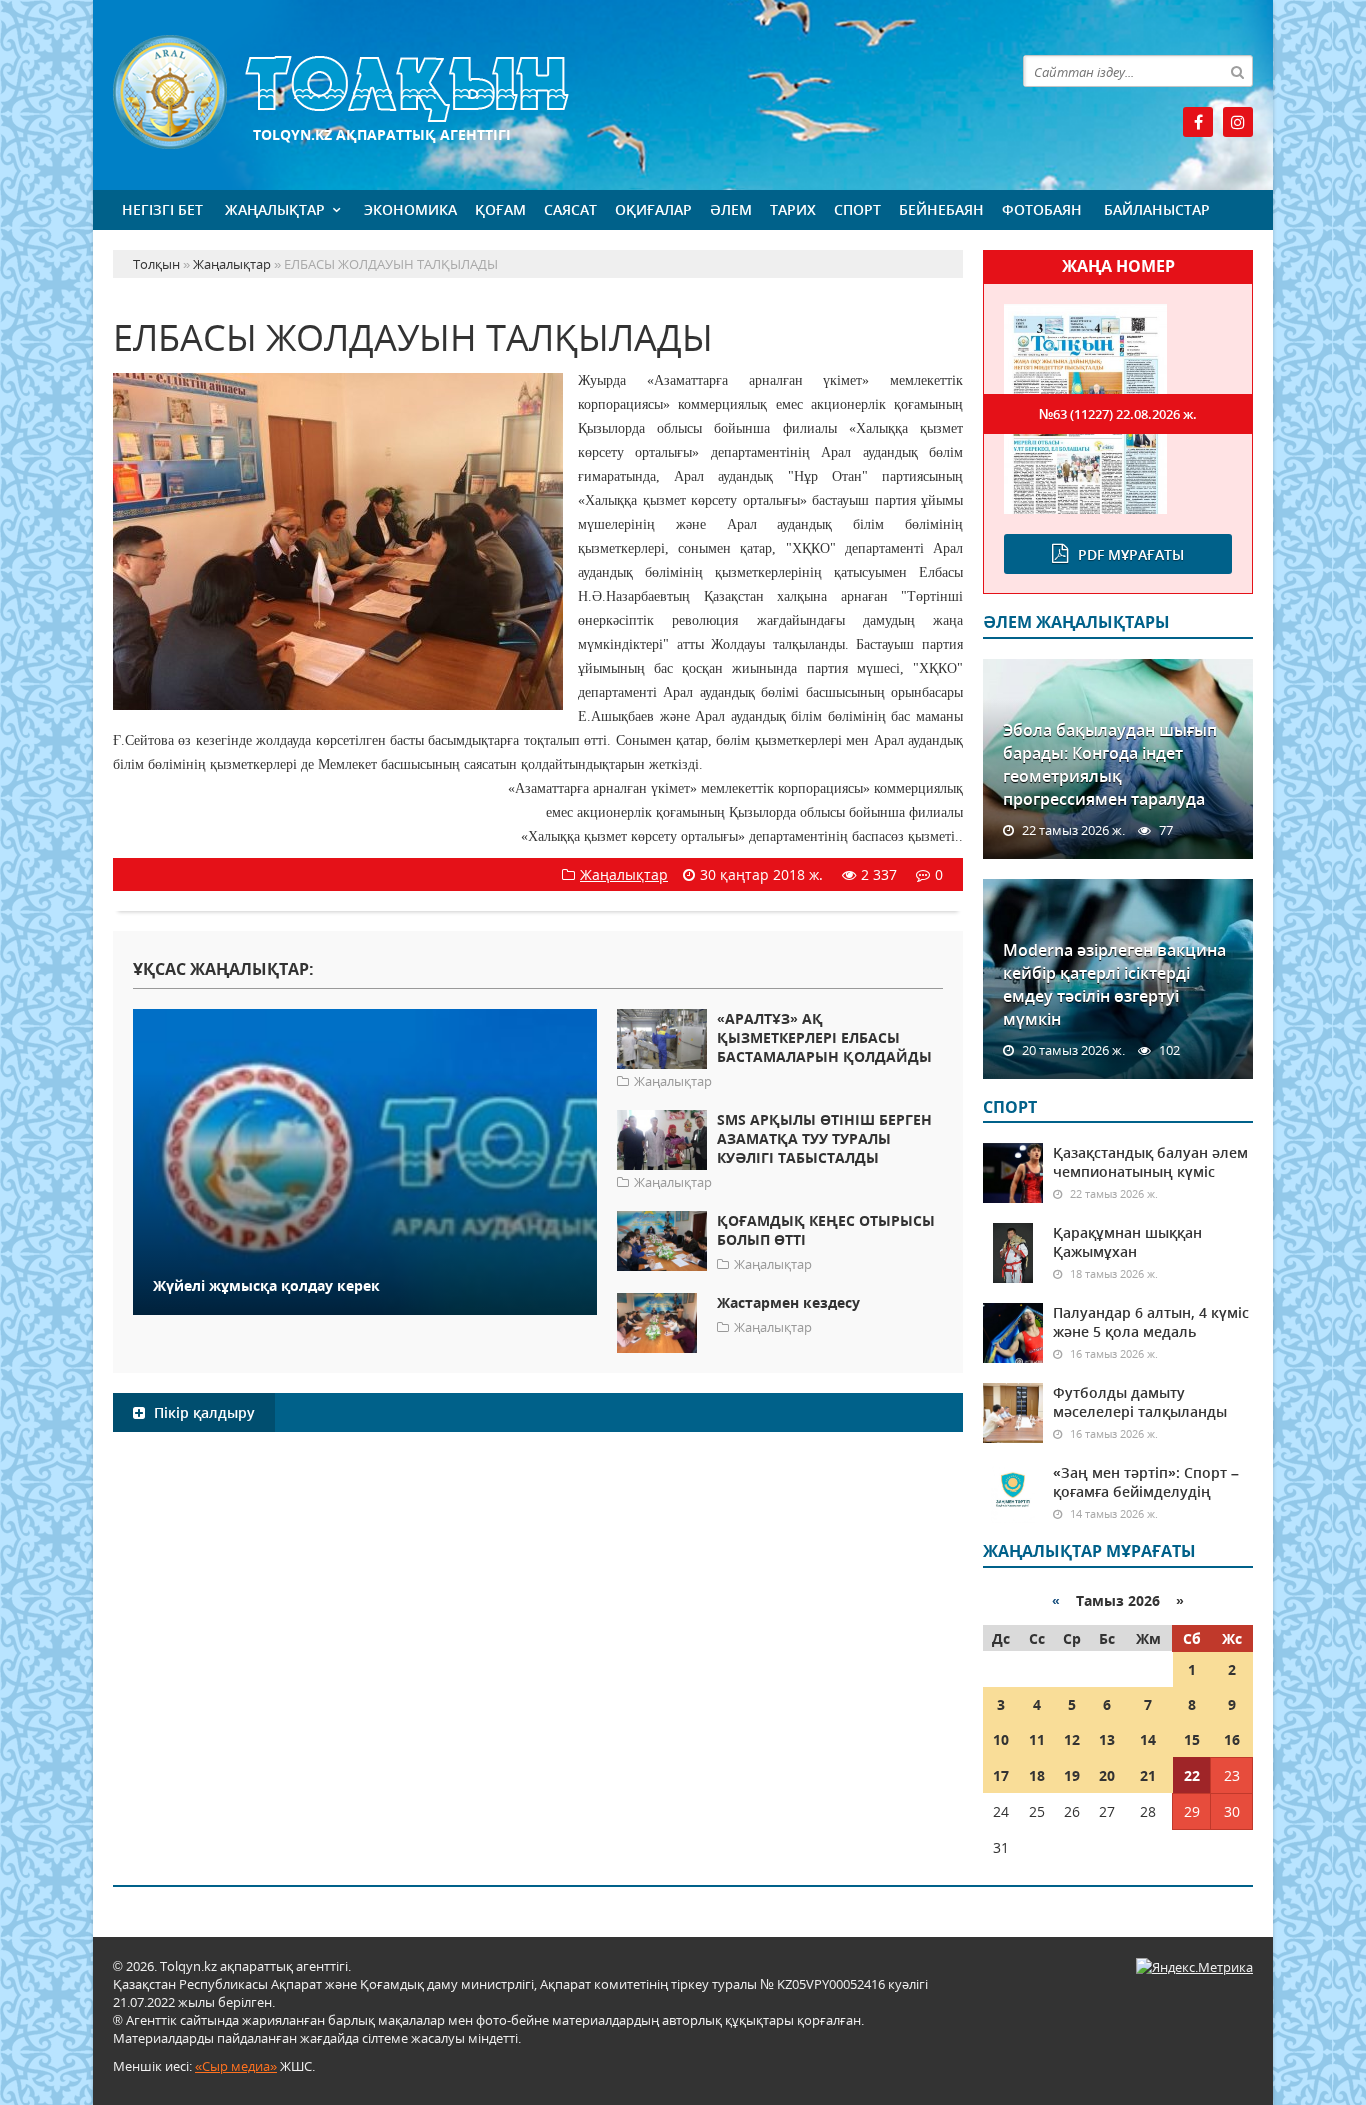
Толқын (538, 92)
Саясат (570, 209)
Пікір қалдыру (202, 1412)
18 (1037, 1775)
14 (1148, 1739)
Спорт (857, 209)
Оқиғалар (653, 209)
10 (1001, 1739)
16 (1232, 1739)
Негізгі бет (162, 209)
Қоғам (500, 209)
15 (1192, 1739)
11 (1037, 1739)
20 (1107, 1775)
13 (1107, 1739)
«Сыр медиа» (236, 2066)
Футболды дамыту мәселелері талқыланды (1140, 1402)
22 (1192, 1775)
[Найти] (1237, 71)
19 (1072, 1775)
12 (1072, 1739)
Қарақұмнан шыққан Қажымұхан (1127, 1242)
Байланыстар (1157, 209)
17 (1001, 1775)
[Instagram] (1238, 122)
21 (1148, 1775)
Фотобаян (1042, 209)
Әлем (731, 209)
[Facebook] (1198, 122)
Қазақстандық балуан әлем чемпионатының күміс (1150, 1162)
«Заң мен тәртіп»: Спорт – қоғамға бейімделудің (1146, 1482)
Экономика (410, 209)
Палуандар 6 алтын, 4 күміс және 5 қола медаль (1151, 1322)
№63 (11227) (1118, 414)
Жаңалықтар (275, 209)
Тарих (793, 209)
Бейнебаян (941, 209)
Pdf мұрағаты (1131, 554)
